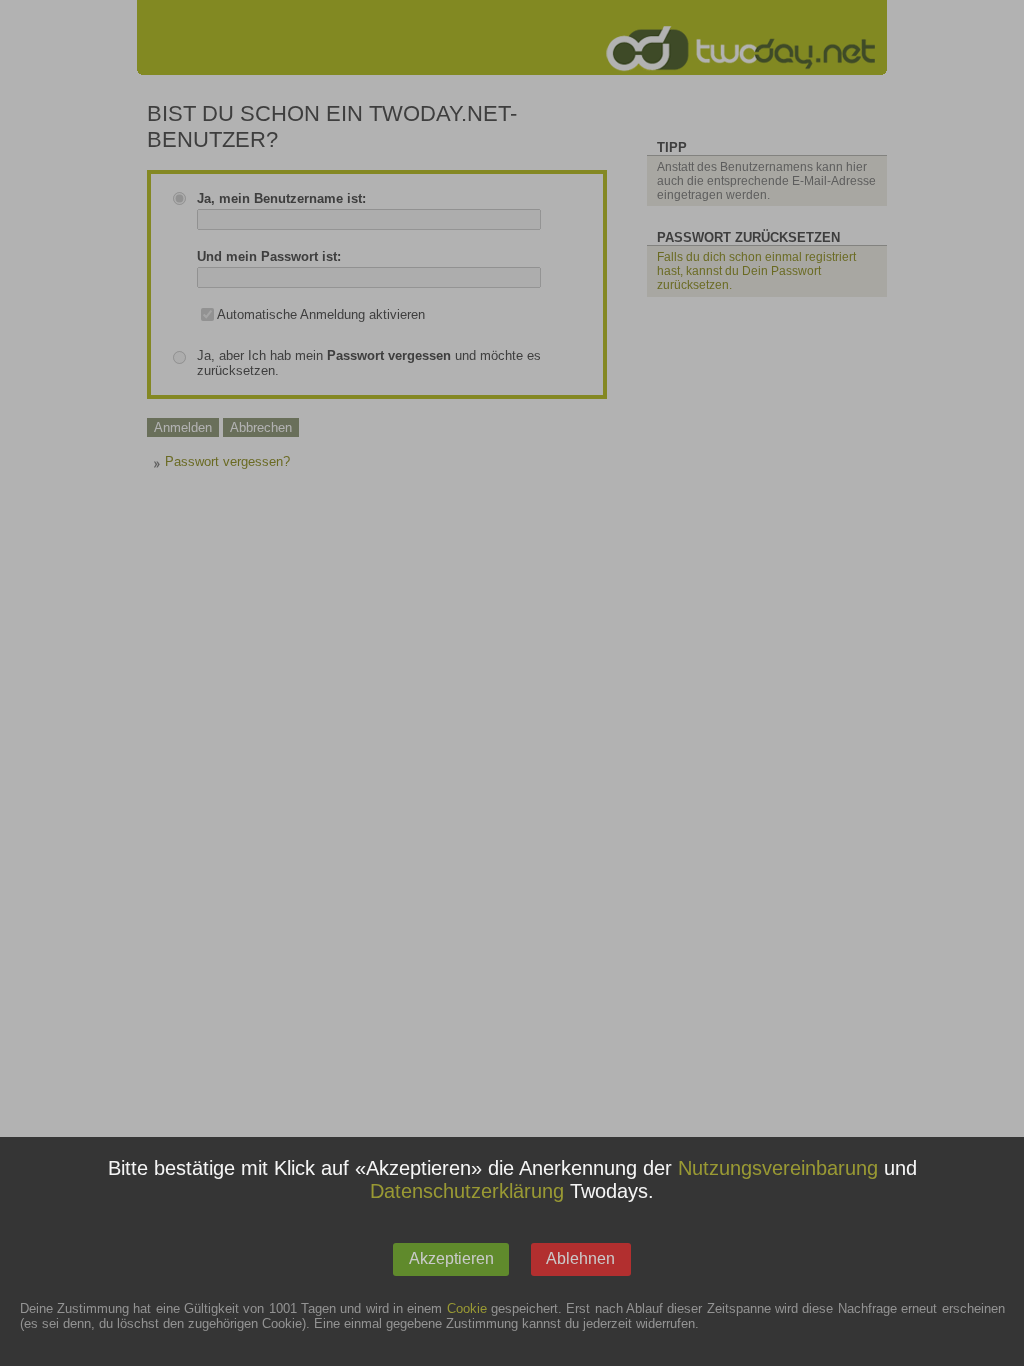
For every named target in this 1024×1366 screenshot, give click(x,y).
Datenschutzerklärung (467, 1191)
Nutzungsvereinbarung (778, 1168)
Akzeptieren (451, 1258)
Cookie (467, 1308)
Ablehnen (580, 1258)
